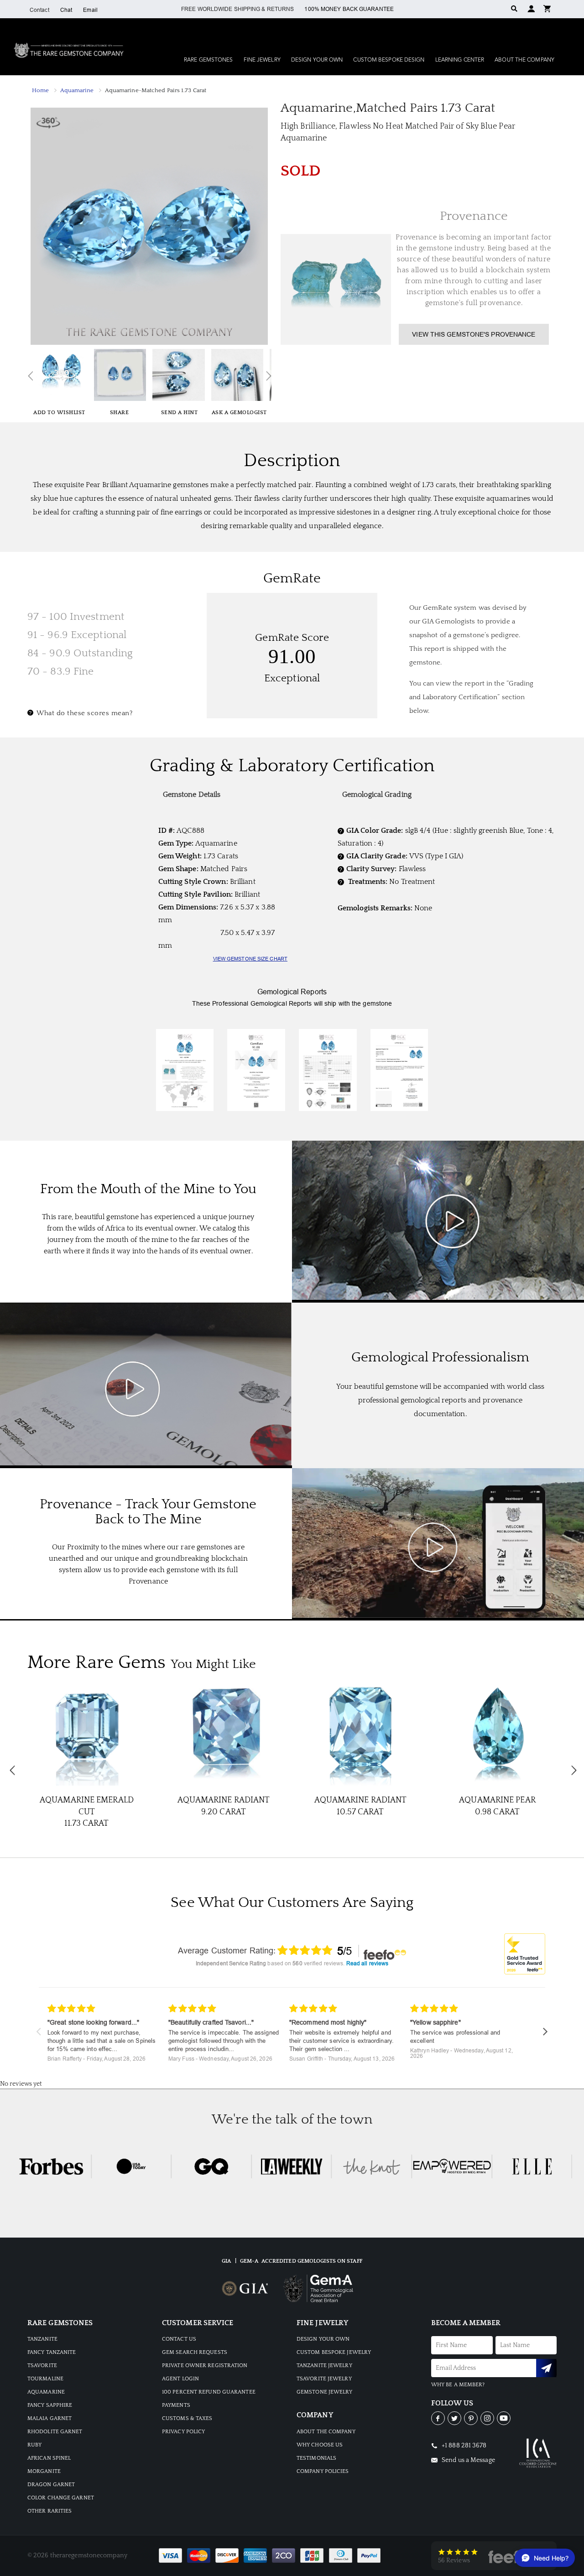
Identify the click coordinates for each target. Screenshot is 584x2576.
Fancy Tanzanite (52, 2352)
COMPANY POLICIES (323, 2471)
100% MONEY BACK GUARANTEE (349, 9)
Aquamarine (77, 90)
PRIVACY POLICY (183, 2432)
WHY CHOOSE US (320, 2445)
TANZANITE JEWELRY (324, 2366)
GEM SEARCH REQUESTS (195, 2352)
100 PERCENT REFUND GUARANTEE (209, 2392)
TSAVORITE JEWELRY (324, 2379)
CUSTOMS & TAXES (187, 2418)
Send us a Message (468, 2460)
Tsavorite (42, 2366)
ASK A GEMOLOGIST (239, 413)
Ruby (34, 2445)
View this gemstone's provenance (474, 334)
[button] (547, 8)
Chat (66, 10)
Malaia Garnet (50, 2418)
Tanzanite (42, 2339)
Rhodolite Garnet (55, 2432)
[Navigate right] (545, 2032)
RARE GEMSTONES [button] (208, 60)
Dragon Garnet (51, 2485)
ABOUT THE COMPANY (326, 2432)
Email (90, 10)
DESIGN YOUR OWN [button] (317, 60)
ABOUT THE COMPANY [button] (524, 60)
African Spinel (49, 2458)
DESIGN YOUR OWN (323, 2339)
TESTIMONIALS (316, 2458)
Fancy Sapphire (50, 2405)
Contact (39, 10)
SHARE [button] (120, 413)
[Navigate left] (39, 2032)
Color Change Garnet (61, 2498)
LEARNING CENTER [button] (460, 60)
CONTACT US (179, 2339)
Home (40, 90)
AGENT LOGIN (180, 2379)
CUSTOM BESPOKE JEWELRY (334, 2352)
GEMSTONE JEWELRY (325, 2392)
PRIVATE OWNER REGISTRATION (205, 2366)
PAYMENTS (176, 2405)
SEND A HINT (180, 413)
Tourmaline (45, 2379)
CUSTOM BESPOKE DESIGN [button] (389, 60)
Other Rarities (50, 2511)
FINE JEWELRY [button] (262, 60)
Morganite (44, 2471)
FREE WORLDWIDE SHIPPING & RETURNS (237, 9)
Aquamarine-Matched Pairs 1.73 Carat (156, 90)
